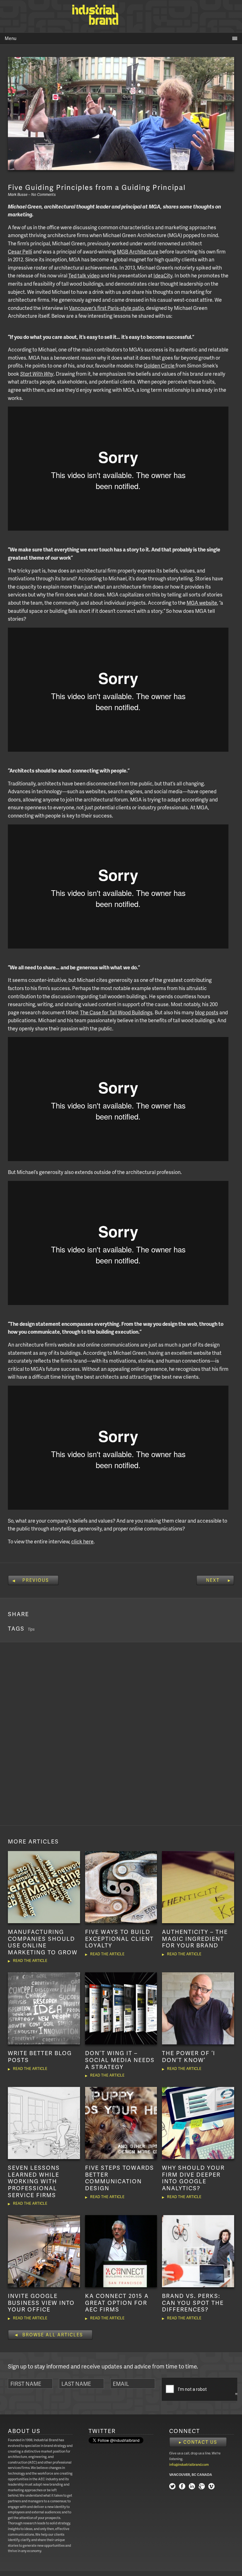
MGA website (202, 603)
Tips (31, 1629)
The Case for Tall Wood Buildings (116, 1012)
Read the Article (30, 1960)
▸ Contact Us (198, 2442)
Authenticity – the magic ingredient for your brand (195, 1938)
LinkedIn (192, 2487)
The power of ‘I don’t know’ (189, 2056)
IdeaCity (163, 275)
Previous (36, 1580)
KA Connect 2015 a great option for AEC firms (117, 2302)
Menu (11, 38)
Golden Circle (160, 365)
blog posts (207, 1012)
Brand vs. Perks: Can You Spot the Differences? (193, 2302)
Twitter (172, 2487)
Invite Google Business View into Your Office (41, 2302)
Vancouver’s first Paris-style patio (107, 308)
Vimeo (211, 2487)
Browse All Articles (53, 2335)
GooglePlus (202, 2487)
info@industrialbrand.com (189, 2464)
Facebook (182, 2487)
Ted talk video (84, 275)
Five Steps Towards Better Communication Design (120, 2178)
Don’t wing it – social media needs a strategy (120, 2060)
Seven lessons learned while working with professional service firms (34, 2181)
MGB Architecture (138, 251)
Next (213, 1580)
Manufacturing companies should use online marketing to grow (43, 1942)
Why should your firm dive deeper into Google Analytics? (193, 2178)
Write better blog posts (40, 2056)
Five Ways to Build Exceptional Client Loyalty (119, 1938)
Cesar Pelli (20, 251)
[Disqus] (121, 1733)
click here (82, 1541)
